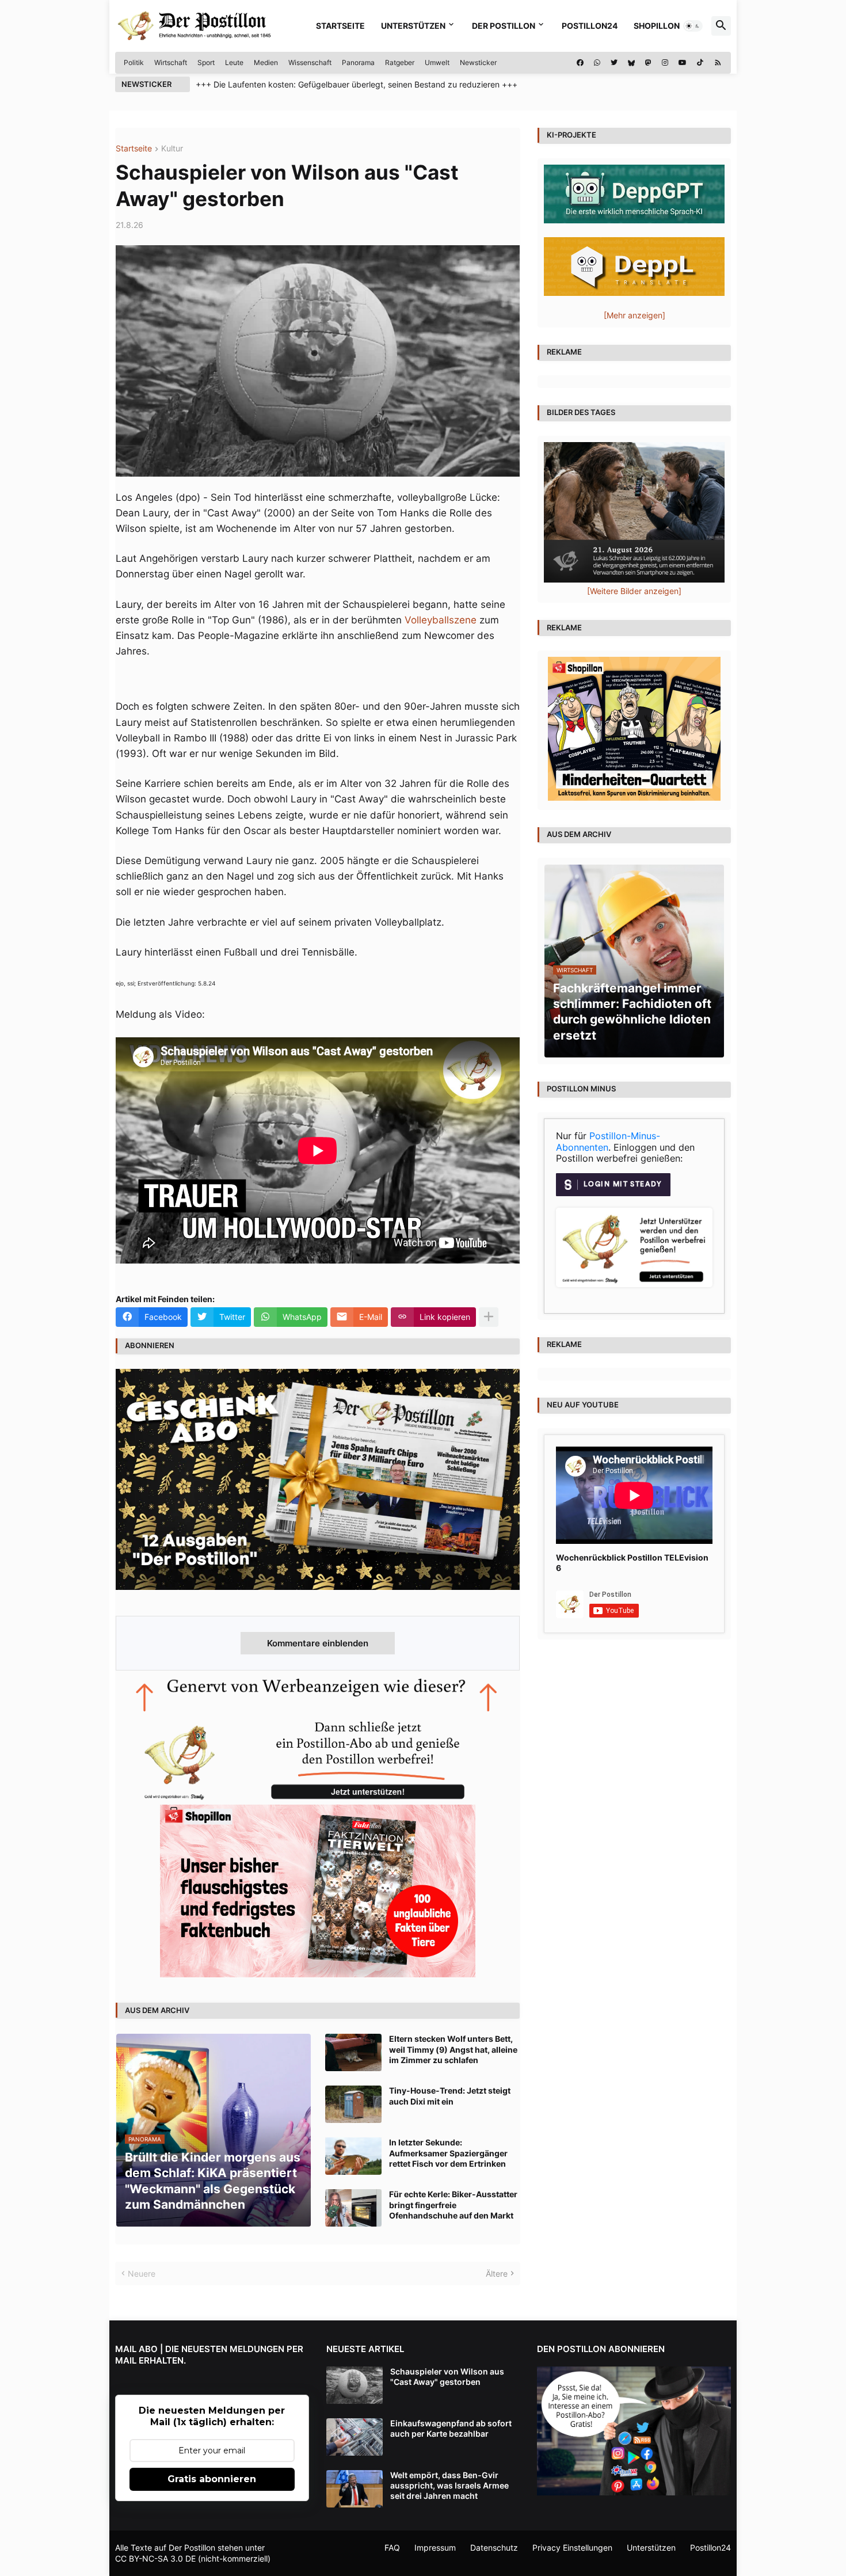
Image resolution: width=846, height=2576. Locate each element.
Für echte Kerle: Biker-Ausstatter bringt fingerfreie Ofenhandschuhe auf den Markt (453, 2204)
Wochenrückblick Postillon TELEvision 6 (632, 1563)
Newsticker (478, 62)
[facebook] (580, 63)
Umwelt (437, 62)
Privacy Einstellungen (572, 2548)
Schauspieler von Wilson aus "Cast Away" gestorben (447, 2377)
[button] (693, 26)
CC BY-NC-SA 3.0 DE (155, 2558)
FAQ (392, 2548)
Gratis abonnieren (212, 2479)
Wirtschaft (171, 62)
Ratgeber (400, 62)
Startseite (340, 26)
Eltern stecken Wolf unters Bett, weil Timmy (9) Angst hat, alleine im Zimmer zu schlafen (453, 2049)
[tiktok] (700, 63)
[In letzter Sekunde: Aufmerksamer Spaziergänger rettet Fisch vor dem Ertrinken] (353, 2156)
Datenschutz (494, 2548)
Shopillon (657, 26)
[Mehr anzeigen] (489, 1317)
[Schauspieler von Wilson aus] (355, 2385)
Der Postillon (504, 26)
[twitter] (614, 63)
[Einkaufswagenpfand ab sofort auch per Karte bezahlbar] (355, 2437)
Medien (266, 62)
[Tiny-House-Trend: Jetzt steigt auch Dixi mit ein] (353, 2104)
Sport (206, 62)
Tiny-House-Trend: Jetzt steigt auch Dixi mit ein (450, 2096)
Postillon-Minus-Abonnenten (608, 1141)
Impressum (435, 2548)
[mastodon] (648, 63)
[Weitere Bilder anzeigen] (634, 591)
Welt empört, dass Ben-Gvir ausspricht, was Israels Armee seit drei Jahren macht (449, 2485)
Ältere (497, 2273)
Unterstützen (413, 26)
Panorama (358, 62)
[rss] (718, 63)
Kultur (172, 149)
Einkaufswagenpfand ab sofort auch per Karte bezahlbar (451, 2428)
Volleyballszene (441, 620)
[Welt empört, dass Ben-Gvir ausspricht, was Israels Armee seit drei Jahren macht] (355, 2489)
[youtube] (683, 63)
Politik (134, 62)
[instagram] (665, 63)
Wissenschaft (310, 62)
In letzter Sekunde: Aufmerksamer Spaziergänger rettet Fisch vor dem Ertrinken (448, 2153)
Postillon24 (590, 26)
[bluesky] (631, 63)
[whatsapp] (597, 63)
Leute (234, 62)
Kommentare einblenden (318, 1643)
